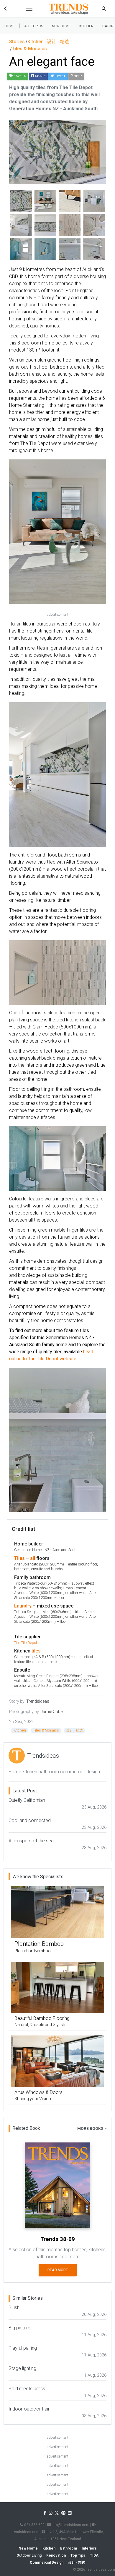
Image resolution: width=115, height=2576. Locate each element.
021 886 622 (34, 2525)
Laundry (23, 1606)
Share (40, 76)
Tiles (19, 1558)
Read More (58, 2270)
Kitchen (86, 26)
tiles (36, 1651)
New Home (61, 26)
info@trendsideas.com (70, 2525)
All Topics (34, 26)
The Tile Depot (26, 1643)
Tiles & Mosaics (46, 1730)
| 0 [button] (20, 76)
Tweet (60, 76)
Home (9, 26)
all (33, 1558)
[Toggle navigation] (29, 9)
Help (77, 76)
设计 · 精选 (74, 1730)
